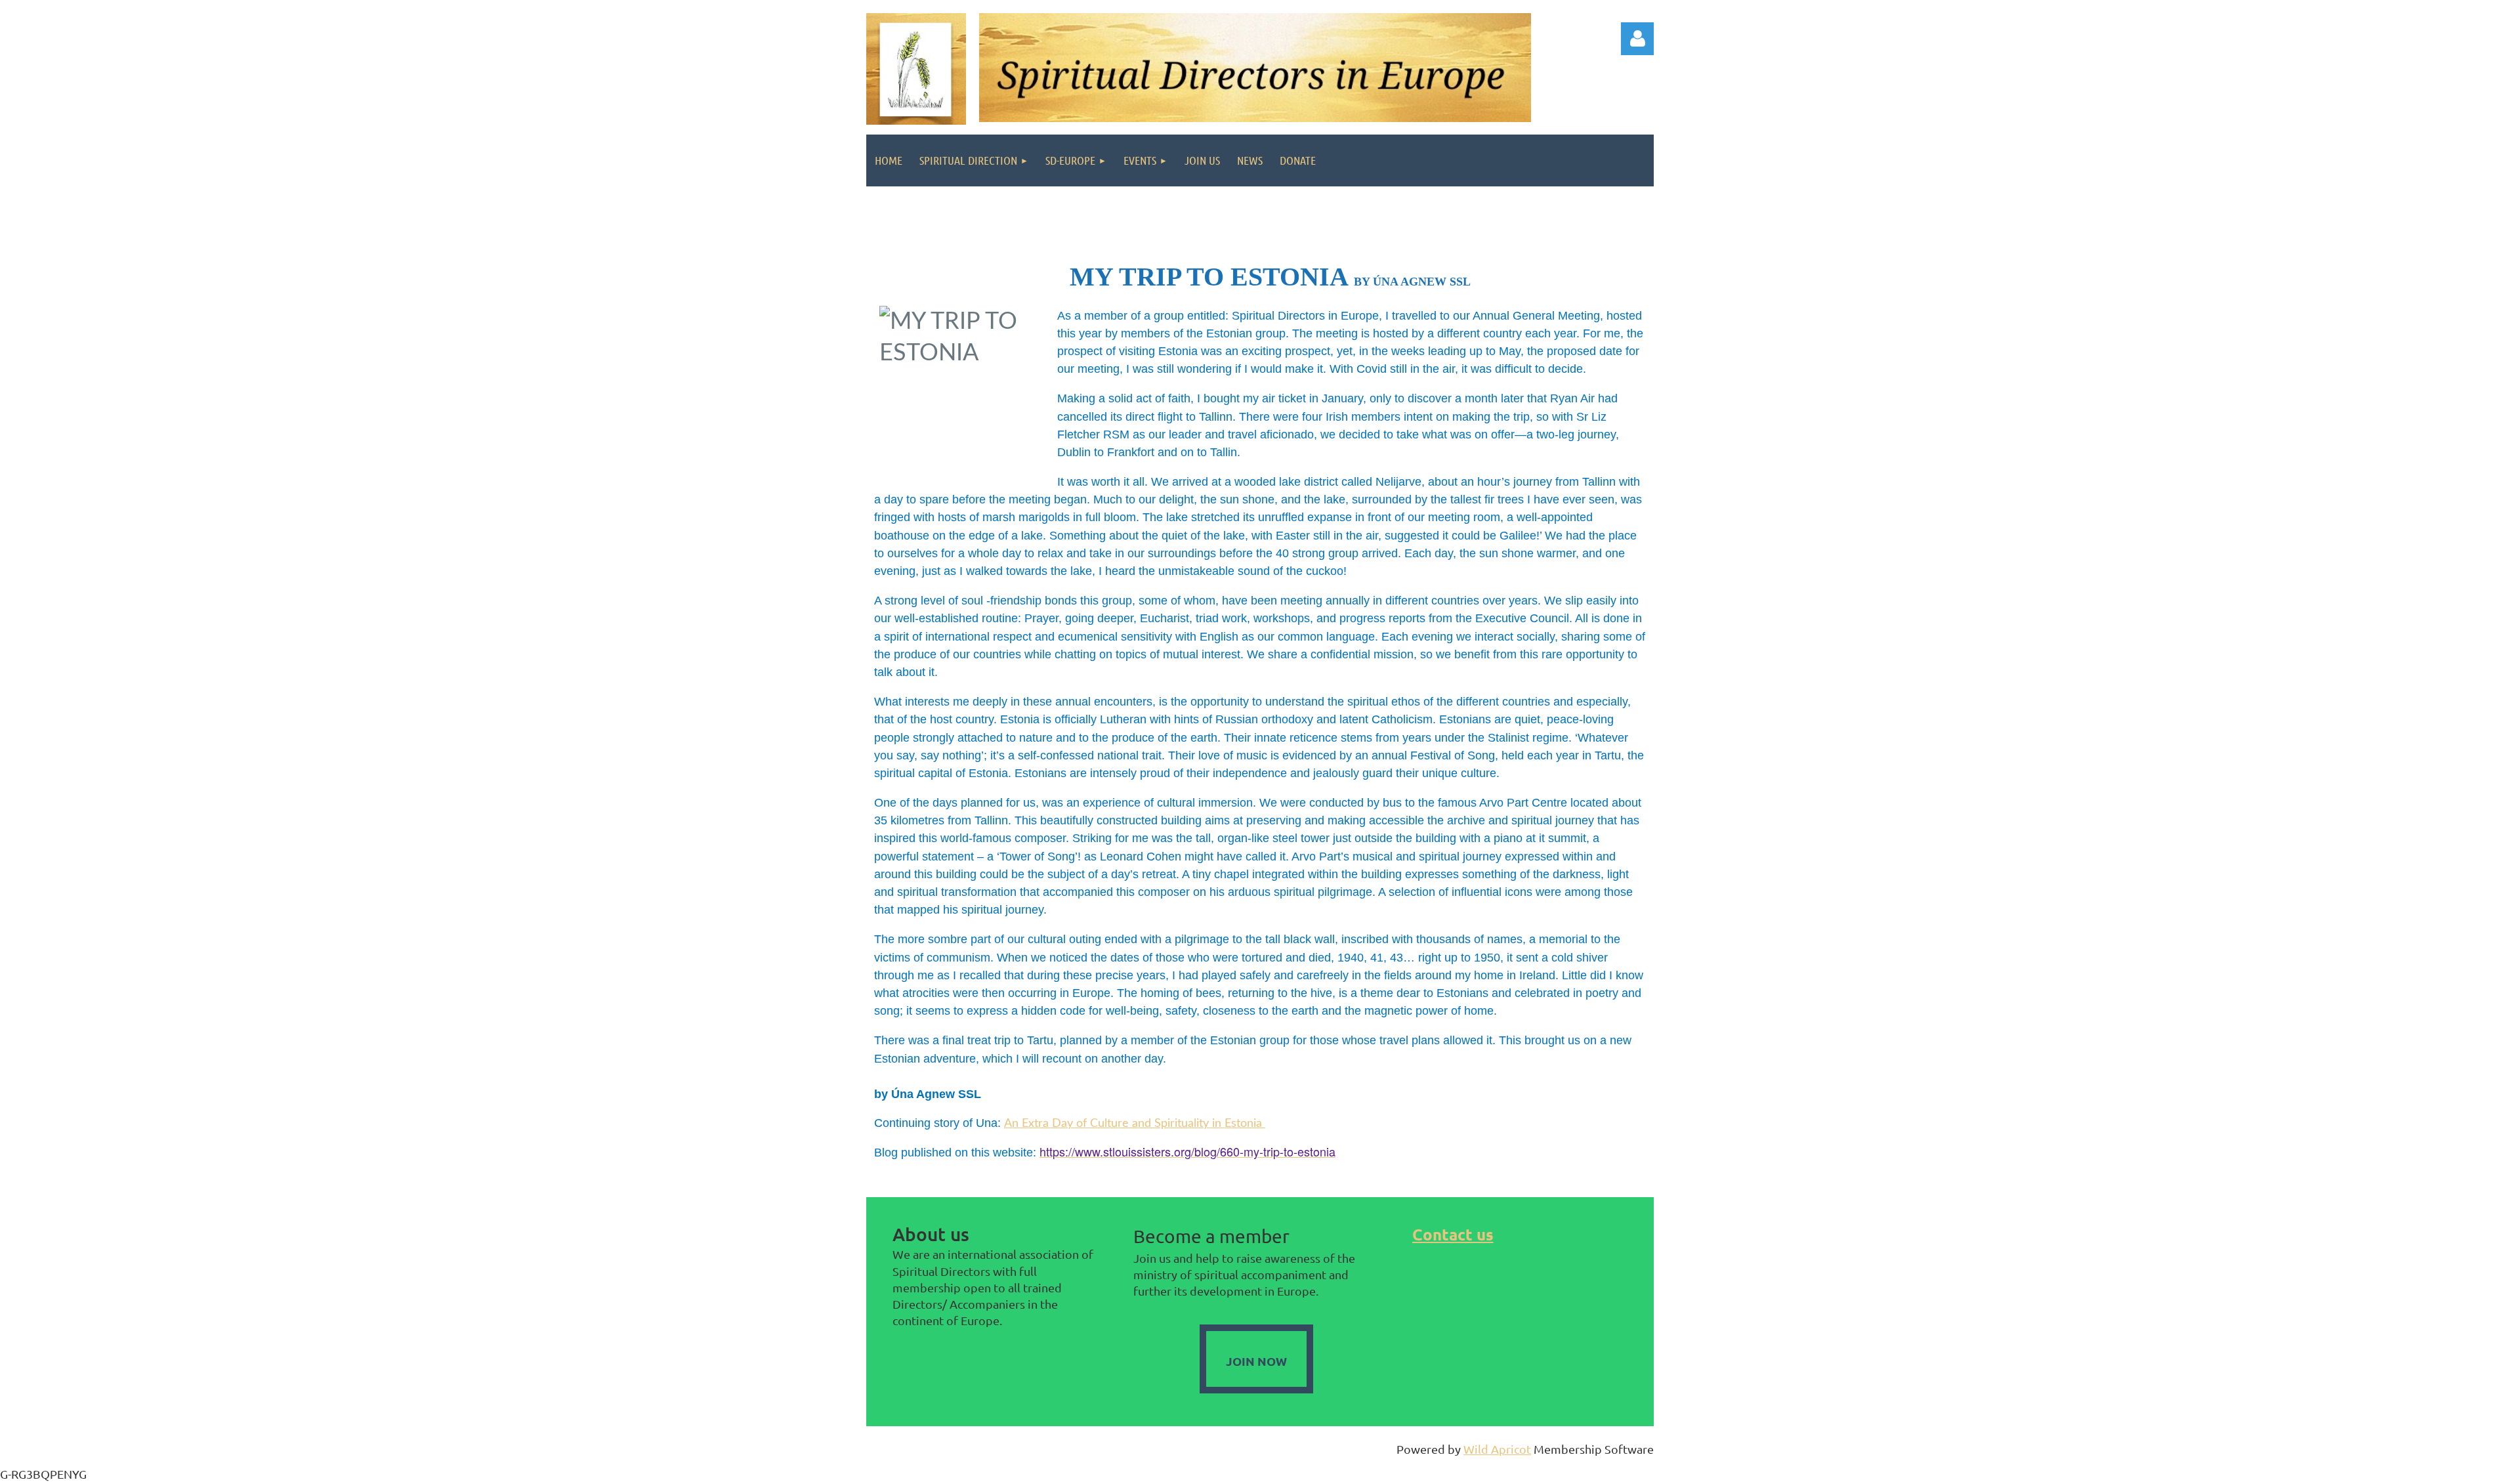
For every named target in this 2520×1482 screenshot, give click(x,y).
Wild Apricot (1497, 1449)
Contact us (1453, 1234)
